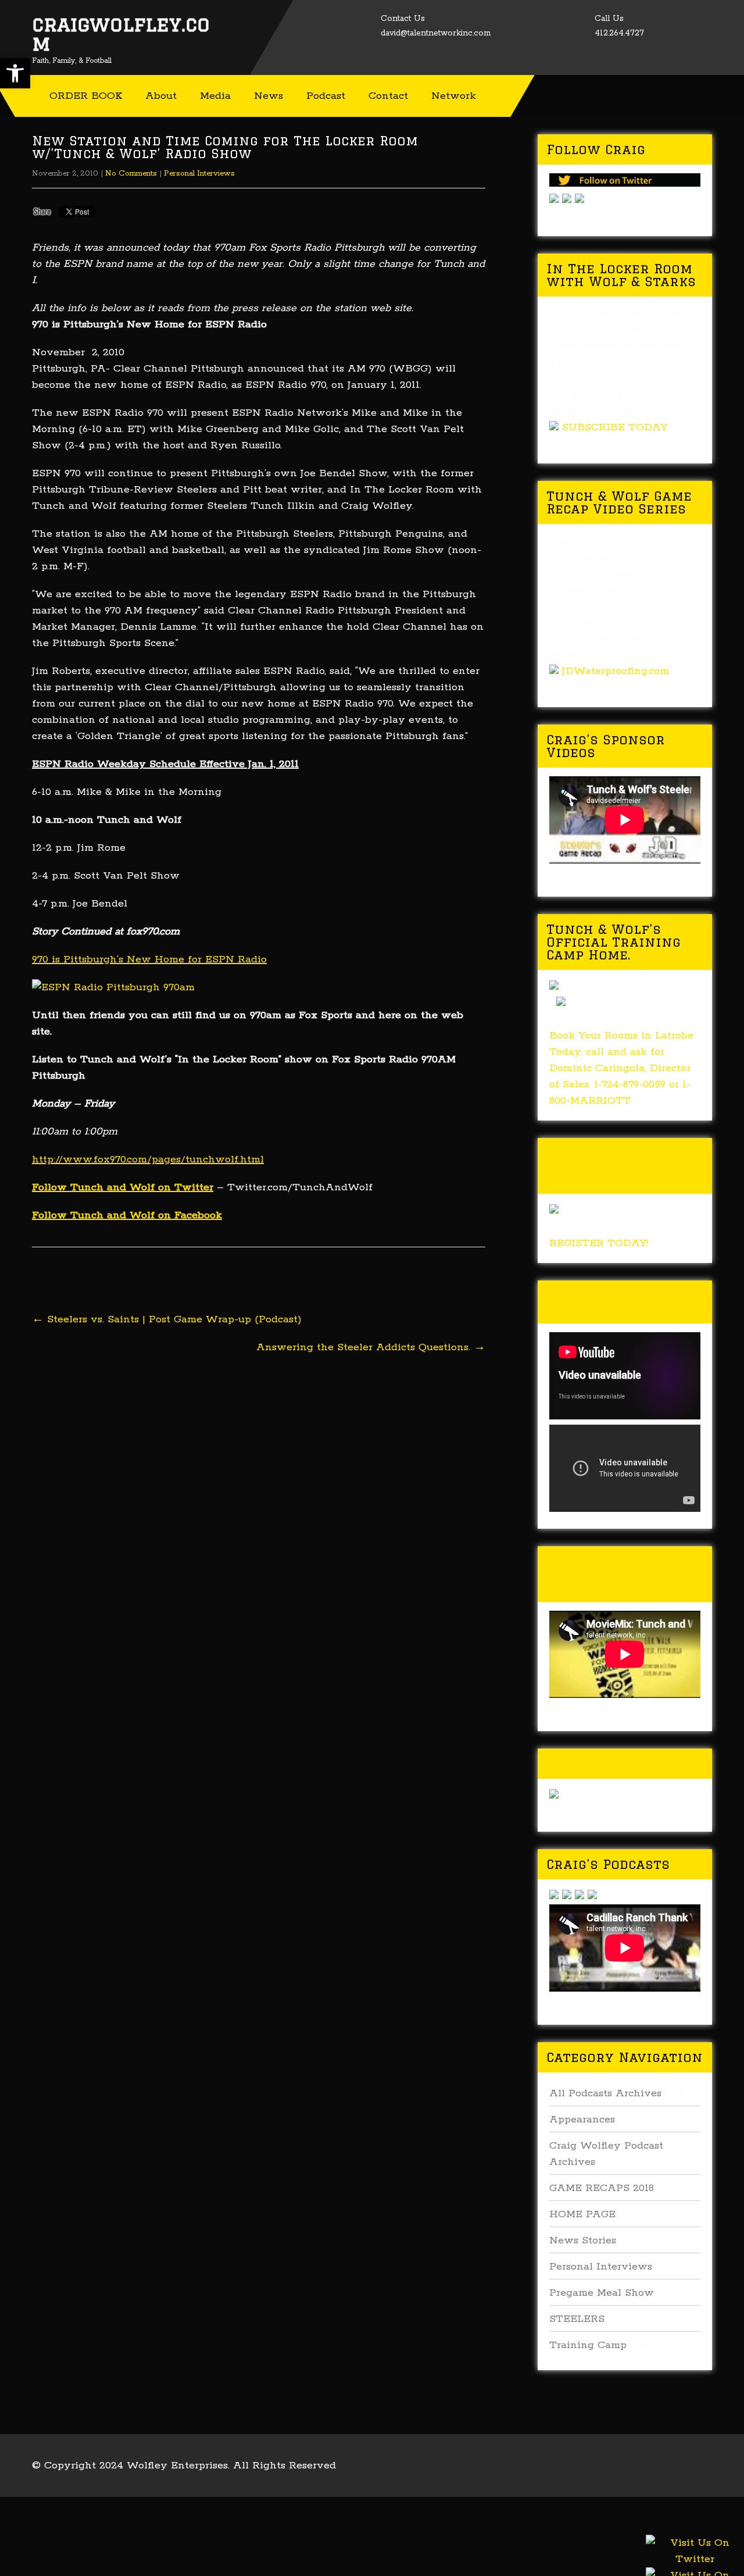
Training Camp (588, 2345)
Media (215, 96)
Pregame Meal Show (602, 2293)
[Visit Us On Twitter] (695, 2565)
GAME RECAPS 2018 (602, 2188)
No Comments (131, 174)
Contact (388, 96)
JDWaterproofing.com (616, 671)
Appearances (582, 2120)
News (269, 96)
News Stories (583, 2240)
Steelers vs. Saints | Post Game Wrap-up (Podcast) (167, 1319)
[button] (15, 73)
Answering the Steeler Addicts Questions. (371, 1347)
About (161, 96)
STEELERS (577, 2319)
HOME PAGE (582, 2214)
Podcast (326, 96)
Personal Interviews (199, 174)
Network (454, 96)
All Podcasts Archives (605, 2093)
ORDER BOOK (86, 96)
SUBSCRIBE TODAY (615, 427)
